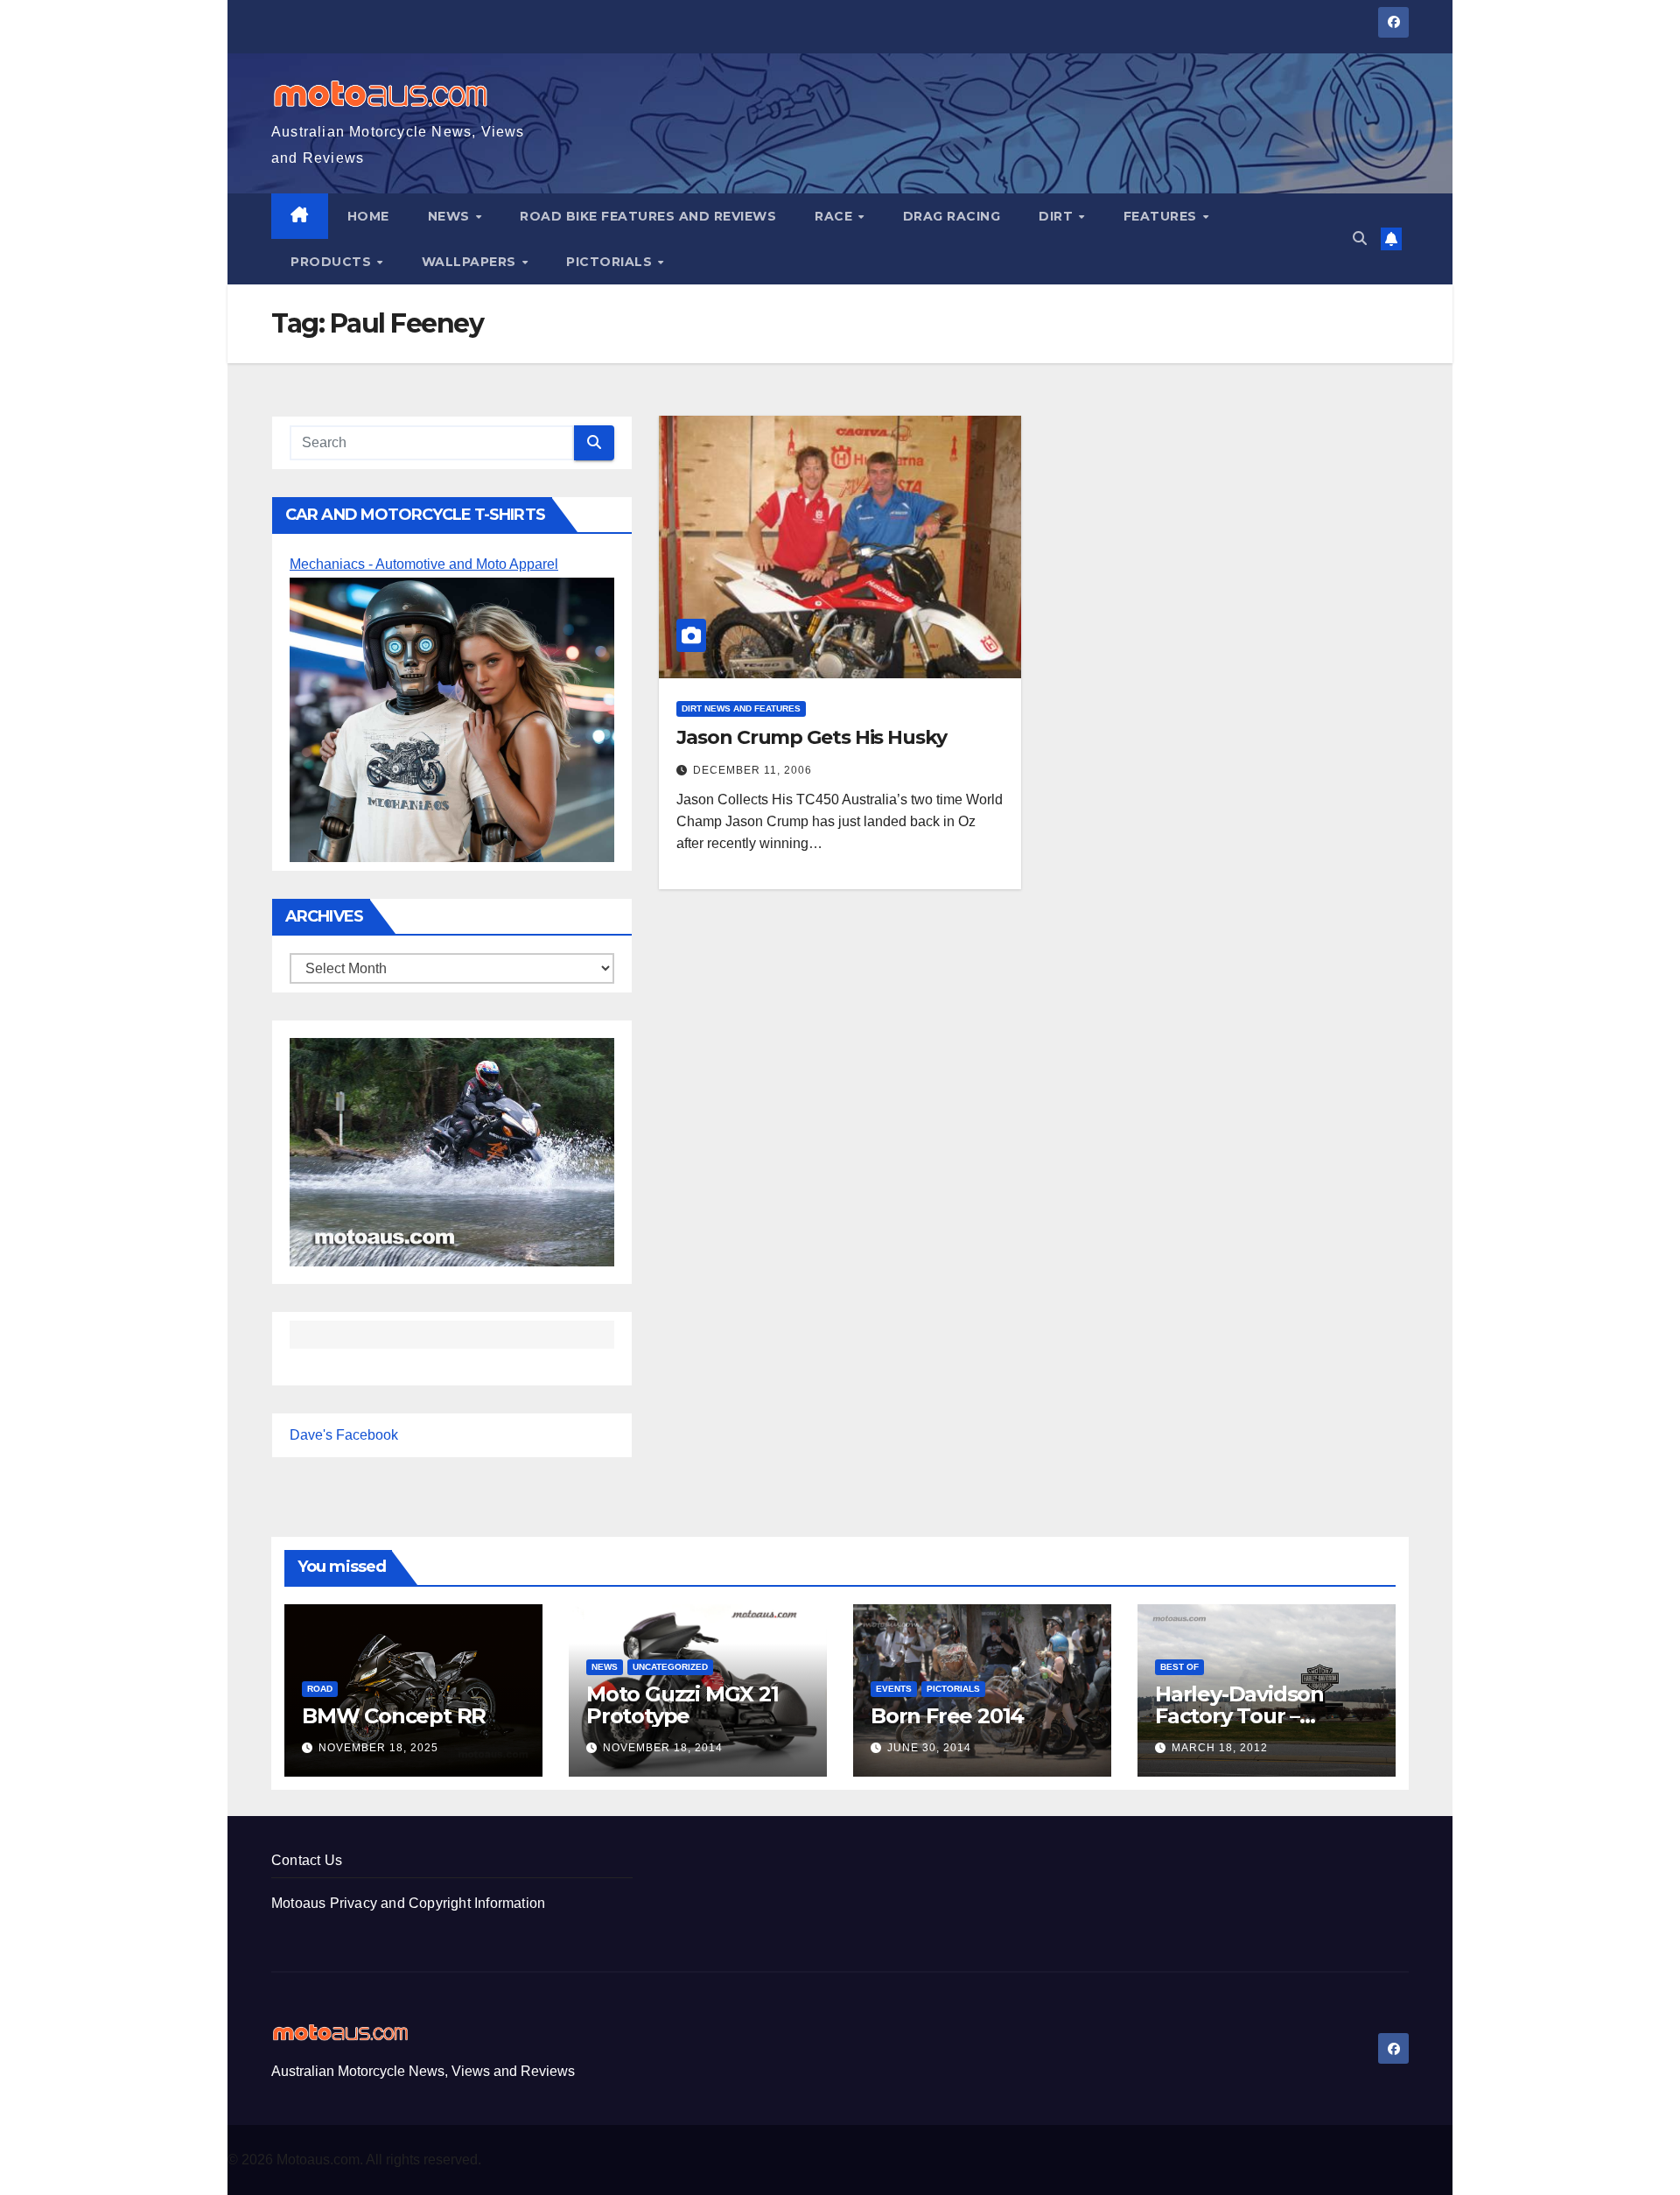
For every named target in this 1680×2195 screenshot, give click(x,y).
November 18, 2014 (663, 1748)
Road (320, 1689)
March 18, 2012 (1220, 1748)
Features (1162, 216)
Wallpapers (471, 262)
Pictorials (611, 262)
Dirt (1058, 216)
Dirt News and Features (741, 708)
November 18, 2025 (378, 1748)
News (451, 216)
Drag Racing (952, 216)
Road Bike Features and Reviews (648, 216)
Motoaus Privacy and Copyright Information (408, 1903)
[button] (1360, 238)
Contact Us (307, 1860)
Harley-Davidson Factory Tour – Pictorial (1239, 1716)
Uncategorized (670, 1667)
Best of (1179, 1667)
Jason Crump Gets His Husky (811, 737)
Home (368, 216)
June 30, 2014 (929, 1748)
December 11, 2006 (752, 770)
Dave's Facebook (344, 1435)
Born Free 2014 (947, 1716)
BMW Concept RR (394, 1716)
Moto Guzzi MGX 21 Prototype (682, 1705)
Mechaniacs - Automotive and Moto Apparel (424, 564)
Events (894, 1689)
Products (333, 262)
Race (836, 216)
